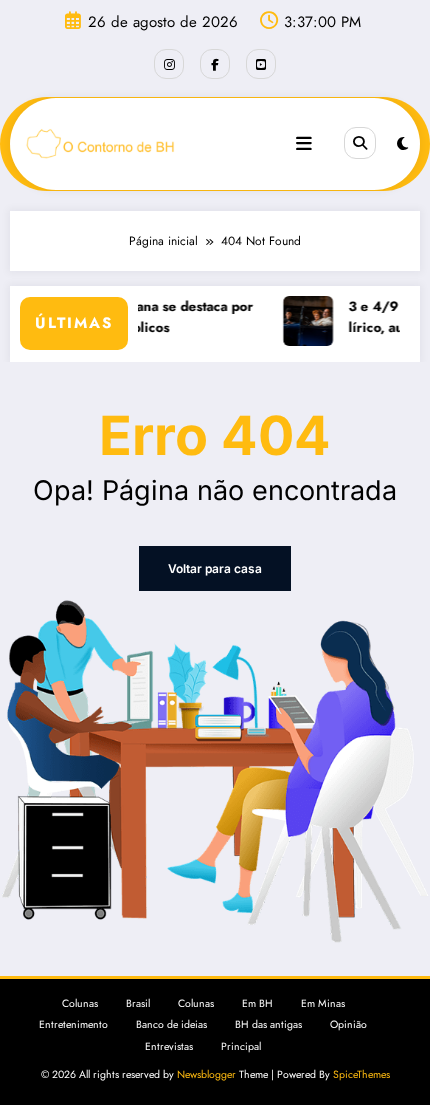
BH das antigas (268, 1024)
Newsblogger (206, 1074)
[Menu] (304, 144)
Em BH (257, 1003)
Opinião (348, 1024)
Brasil (138, 1003)
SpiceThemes (361, 1074)
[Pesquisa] (360, 143)
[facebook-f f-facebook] (215, 64)
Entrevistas (169, 1046)
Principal (241, 1046)
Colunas (80, 1003)
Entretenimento (73, 1024)
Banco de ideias (171, 1024)
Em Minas (323, 1003)
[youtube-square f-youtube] (261, 64)
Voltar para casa (215, 568)
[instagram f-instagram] (169, 64)
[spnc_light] (402, 144)
